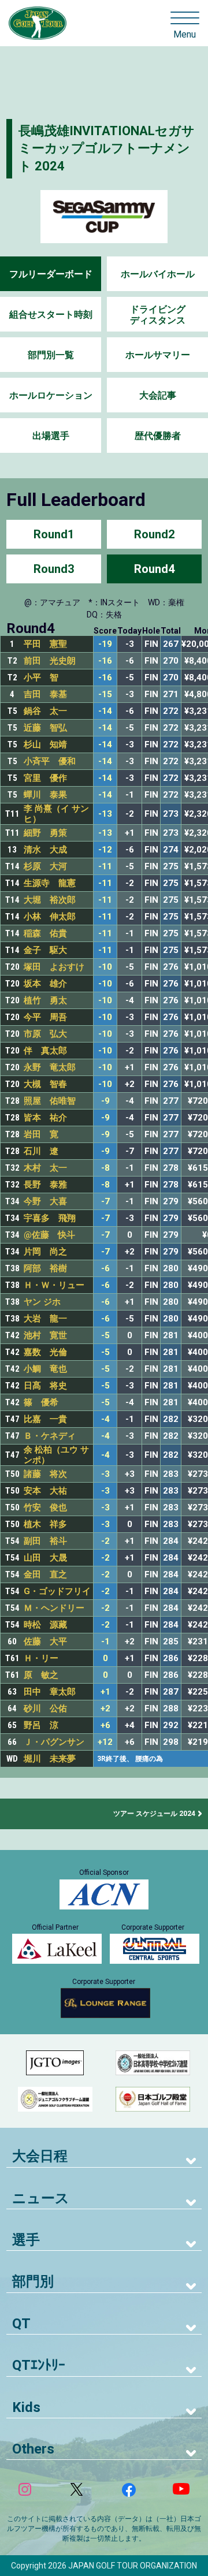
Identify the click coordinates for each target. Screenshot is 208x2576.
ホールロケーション (51, 395)
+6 (105, 1726)
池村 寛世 (45, 1335)
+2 (105, 1709)
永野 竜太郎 (50, 1067)
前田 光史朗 (50, 661)
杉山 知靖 (45, 744)
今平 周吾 (45, 1017)
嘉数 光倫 (45, 1352)
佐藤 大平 (45, 1641)
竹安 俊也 (45, 1507)
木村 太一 (45, 1168)
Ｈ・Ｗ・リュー (54, 1285)
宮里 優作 (45, 778)
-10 (105, 967)
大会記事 (158, 395)
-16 (105, 661)
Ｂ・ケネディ (50, 1436)
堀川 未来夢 (50, 1759)
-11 (105, 867)
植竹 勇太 (45, 1000)
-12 (105, 850)
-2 (105, 1541)
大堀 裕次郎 (50, 900)
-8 (105, 1168)
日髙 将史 (45, 1386)
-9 (105, 1101)
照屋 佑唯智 (50, 1101)
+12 (105, 1742)
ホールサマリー (158, 355)
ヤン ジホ (42, 1302)
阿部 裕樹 (45, 1268)
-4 (105, 1419)
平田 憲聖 (45, 644)
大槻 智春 (45, 1084)
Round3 (54, 569)
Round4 (154, 569)
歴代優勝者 (158, 436)
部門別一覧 (51, 355)
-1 (105, 1642)
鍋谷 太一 (45, 711)
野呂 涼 (41, 1725)
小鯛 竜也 (45, 1369)
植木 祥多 (45, 1524)
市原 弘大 (45, 1034)
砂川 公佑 (45, 1708)
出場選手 (51, 436)
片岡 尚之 (45, 1252)
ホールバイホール (158, 274)
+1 (105, 1692)
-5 (105, 1336)
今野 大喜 (45, 1201)
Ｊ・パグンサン (54, 1742)
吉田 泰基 (45, 694)
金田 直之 (45, 1574)
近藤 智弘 (45, 728)
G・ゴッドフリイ (57, 1591)
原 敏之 (41, 1675)
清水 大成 (45, 850)
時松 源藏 (45, 1625)
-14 (105, 711)
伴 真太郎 (45, 1051)
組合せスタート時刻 (51, 314)
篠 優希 (41, 1402)
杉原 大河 (45, 866)
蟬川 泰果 (45, 795)
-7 (105, 1202)
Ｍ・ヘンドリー (54, 1608)
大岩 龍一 (45, 1319)
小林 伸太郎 (50, 917)
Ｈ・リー (41, 1658)
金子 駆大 (45, 950)
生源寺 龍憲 (50, 883)
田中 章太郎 (50, 1692)
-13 (105, 814)
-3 (105, 1474)
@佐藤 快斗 (49, 1235)
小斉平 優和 (50, 761)
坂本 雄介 (45, 984)
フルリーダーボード (51, 274)
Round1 (54, 534)
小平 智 (41, 677)
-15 (105, 695)
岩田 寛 (41, 1134)
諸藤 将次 (45, 1474)
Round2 (154, 534)
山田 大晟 (45, 1558)
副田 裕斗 (45, 1541)
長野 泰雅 (45, 1185)
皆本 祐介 (45, 1118)
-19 (105, 644)
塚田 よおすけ (54, 967)
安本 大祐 (45, 1491)
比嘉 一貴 (45, 1419)
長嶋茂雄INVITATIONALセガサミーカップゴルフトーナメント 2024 (107, 149)
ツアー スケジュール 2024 (154, 1814)
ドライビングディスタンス (158, 315)
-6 (105, 1269)
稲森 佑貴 (45, 933)
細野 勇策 (45, 833)
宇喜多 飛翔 (50, 1218)
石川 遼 (41, 1151)
